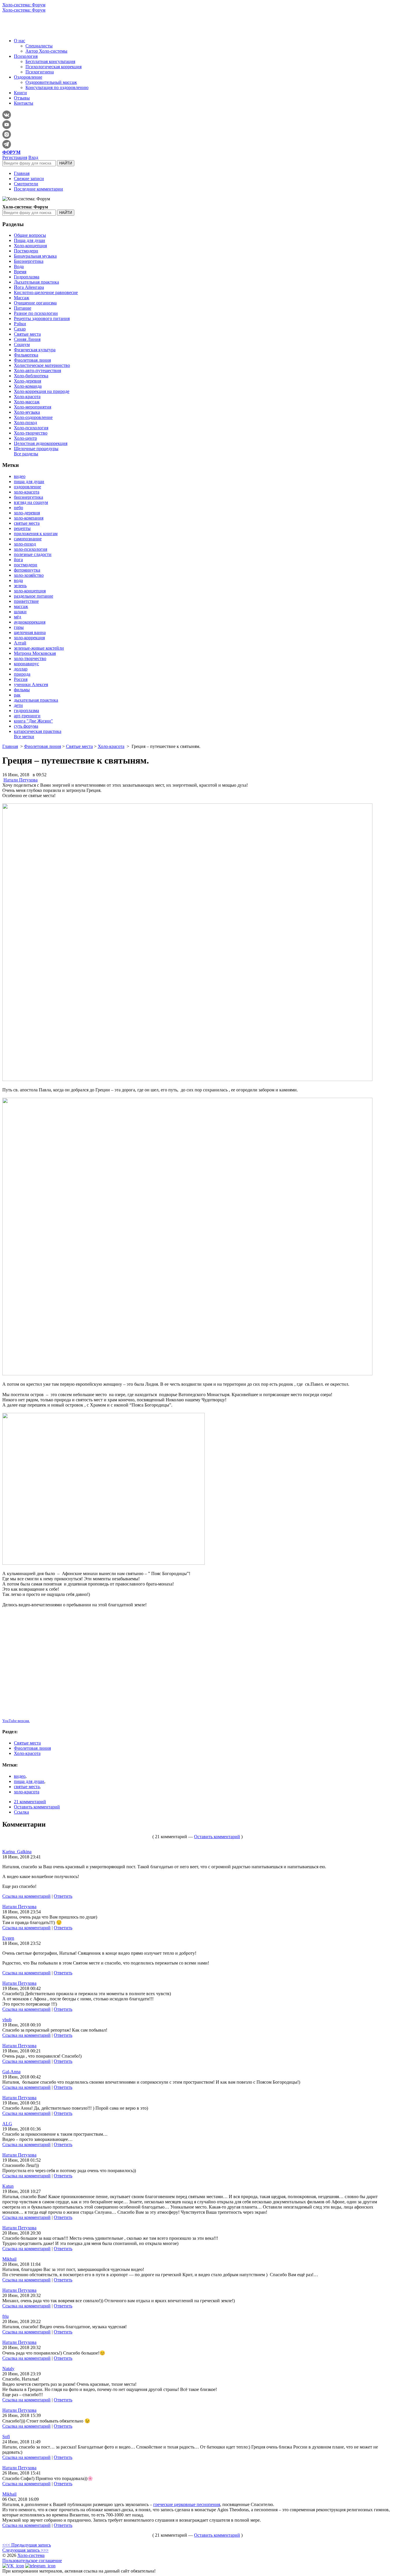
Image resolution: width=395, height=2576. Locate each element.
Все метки (24, 737)
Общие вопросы (30, 235)
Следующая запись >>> (25, 2550)
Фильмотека (26, 355)
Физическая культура (35, 350)
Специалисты (39, 46)
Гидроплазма (27, 277)
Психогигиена (40, 72)
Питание (23, 308)
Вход (33, 157)
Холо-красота (27, 397)
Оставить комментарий (37, 1807)
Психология (26, 56)
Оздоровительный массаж (51, 82)
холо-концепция (30, 591)
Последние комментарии (38, 189)
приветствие (26, 601)
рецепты (22, 528)
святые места (27, 523)
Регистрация (15, 157)
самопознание (28, 539)
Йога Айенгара (29, 287)
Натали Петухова (21, 780)
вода (18, 580)
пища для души (29, 482)
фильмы (22, 690)
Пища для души (29, 240)
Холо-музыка (27, 412)
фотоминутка (27, 570)
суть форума (26, 726)
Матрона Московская (35, 653)
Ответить (63, 1896)
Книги (20, 93)
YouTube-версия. (16, 1721)
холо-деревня (27, 513)
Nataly (8, 2369)
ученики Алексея (31, 684)
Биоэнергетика (29, 261)
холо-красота (27, 492)
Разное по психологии (36, 313)
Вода (19, 266)
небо (19, 508)
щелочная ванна (30, 632)
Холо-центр (25, 438)
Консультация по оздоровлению (57, 87)
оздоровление (27, 487)
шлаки (20, 612)
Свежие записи (29, 179)
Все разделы (26, 454)
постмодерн (26, 565)
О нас (20, 41)
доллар (21, 669)
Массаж (22, 298)
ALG (7, 2124)
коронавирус (26, 664)
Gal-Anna (11, 2072)
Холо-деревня (27, 381)
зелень (20, 586)
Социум (22, 344)
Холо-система (31, 2555)
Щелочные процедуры (36, 449)
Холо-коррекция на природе (42, 391)
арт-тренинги (27, 716)
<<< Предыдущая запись (27, 2545)
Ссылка (21, 1812)
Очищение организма (35, 303)
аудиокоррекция (30, 622)
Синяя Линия (27, 339)
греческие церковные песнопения (187, 2504)
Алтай (20, 643)
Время (20, 272)
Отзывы (22, 98)
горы (19, 627)
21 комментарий (30, 1802)
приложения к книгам (36, 534)
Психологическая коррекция (53, 67)
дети (18, 705)
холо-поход (25, 544)
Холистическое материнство (42, 365)
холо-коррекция (29, 638)
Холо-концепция (30, 246)
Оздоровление (28, 77)
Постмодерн (26, 251)
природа (22, 674)
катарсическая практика (38, 731)
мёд (17, 617)
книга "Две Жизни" (33, 721)
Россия (21, 679)
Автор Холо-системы (46, 51)
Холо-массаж (27, 402)
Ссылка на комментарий (26, 1896)
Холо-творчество (31, 433)
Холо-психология (31, 428)
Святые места (27, 334)
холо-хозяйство (29, 575)
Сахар (20, 329)
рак (17, 695)
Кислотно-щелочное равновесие (46, 292)
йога (18, 560)
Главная (22, 173)
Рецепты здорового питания (42, 318)
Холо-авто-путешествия (37, 370)
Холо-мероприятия (33, 407)
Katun (8, 2186)
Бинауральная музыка (35, 256)
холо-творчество (30, 658)
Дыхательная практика (36, 282)
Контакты (24, 103)
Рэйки (20, 324)
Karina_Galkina (17, 1852)
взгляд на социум (31, 502)
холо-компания (29, 518)
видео (20, 476)
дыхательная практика (36, 700)
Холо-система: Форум (24, 5)
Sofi (6, 2437)
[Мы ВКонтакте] (13, 2566)
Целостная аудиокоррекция (41, 443)
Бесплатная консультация (50, 61)
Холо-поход (25, 423)
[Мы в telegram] (40, 2566)
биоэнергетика (28, 497)
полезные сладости (33, 554)
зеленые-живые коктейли (39, 648)
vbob (7, 2020)
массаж (21, 606)
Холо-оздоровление (33, 417)
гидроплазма (26, 710)
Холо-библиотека (31, 376)
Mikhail (9, 2259)
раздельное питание (34, 596)
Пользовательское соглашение (32, 2561)
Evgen (8, 1938)
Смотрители (26, 184)
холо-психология (31, 549)
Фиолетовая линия (32, 360)
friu (5, 2316)
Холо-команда (28, 386)
